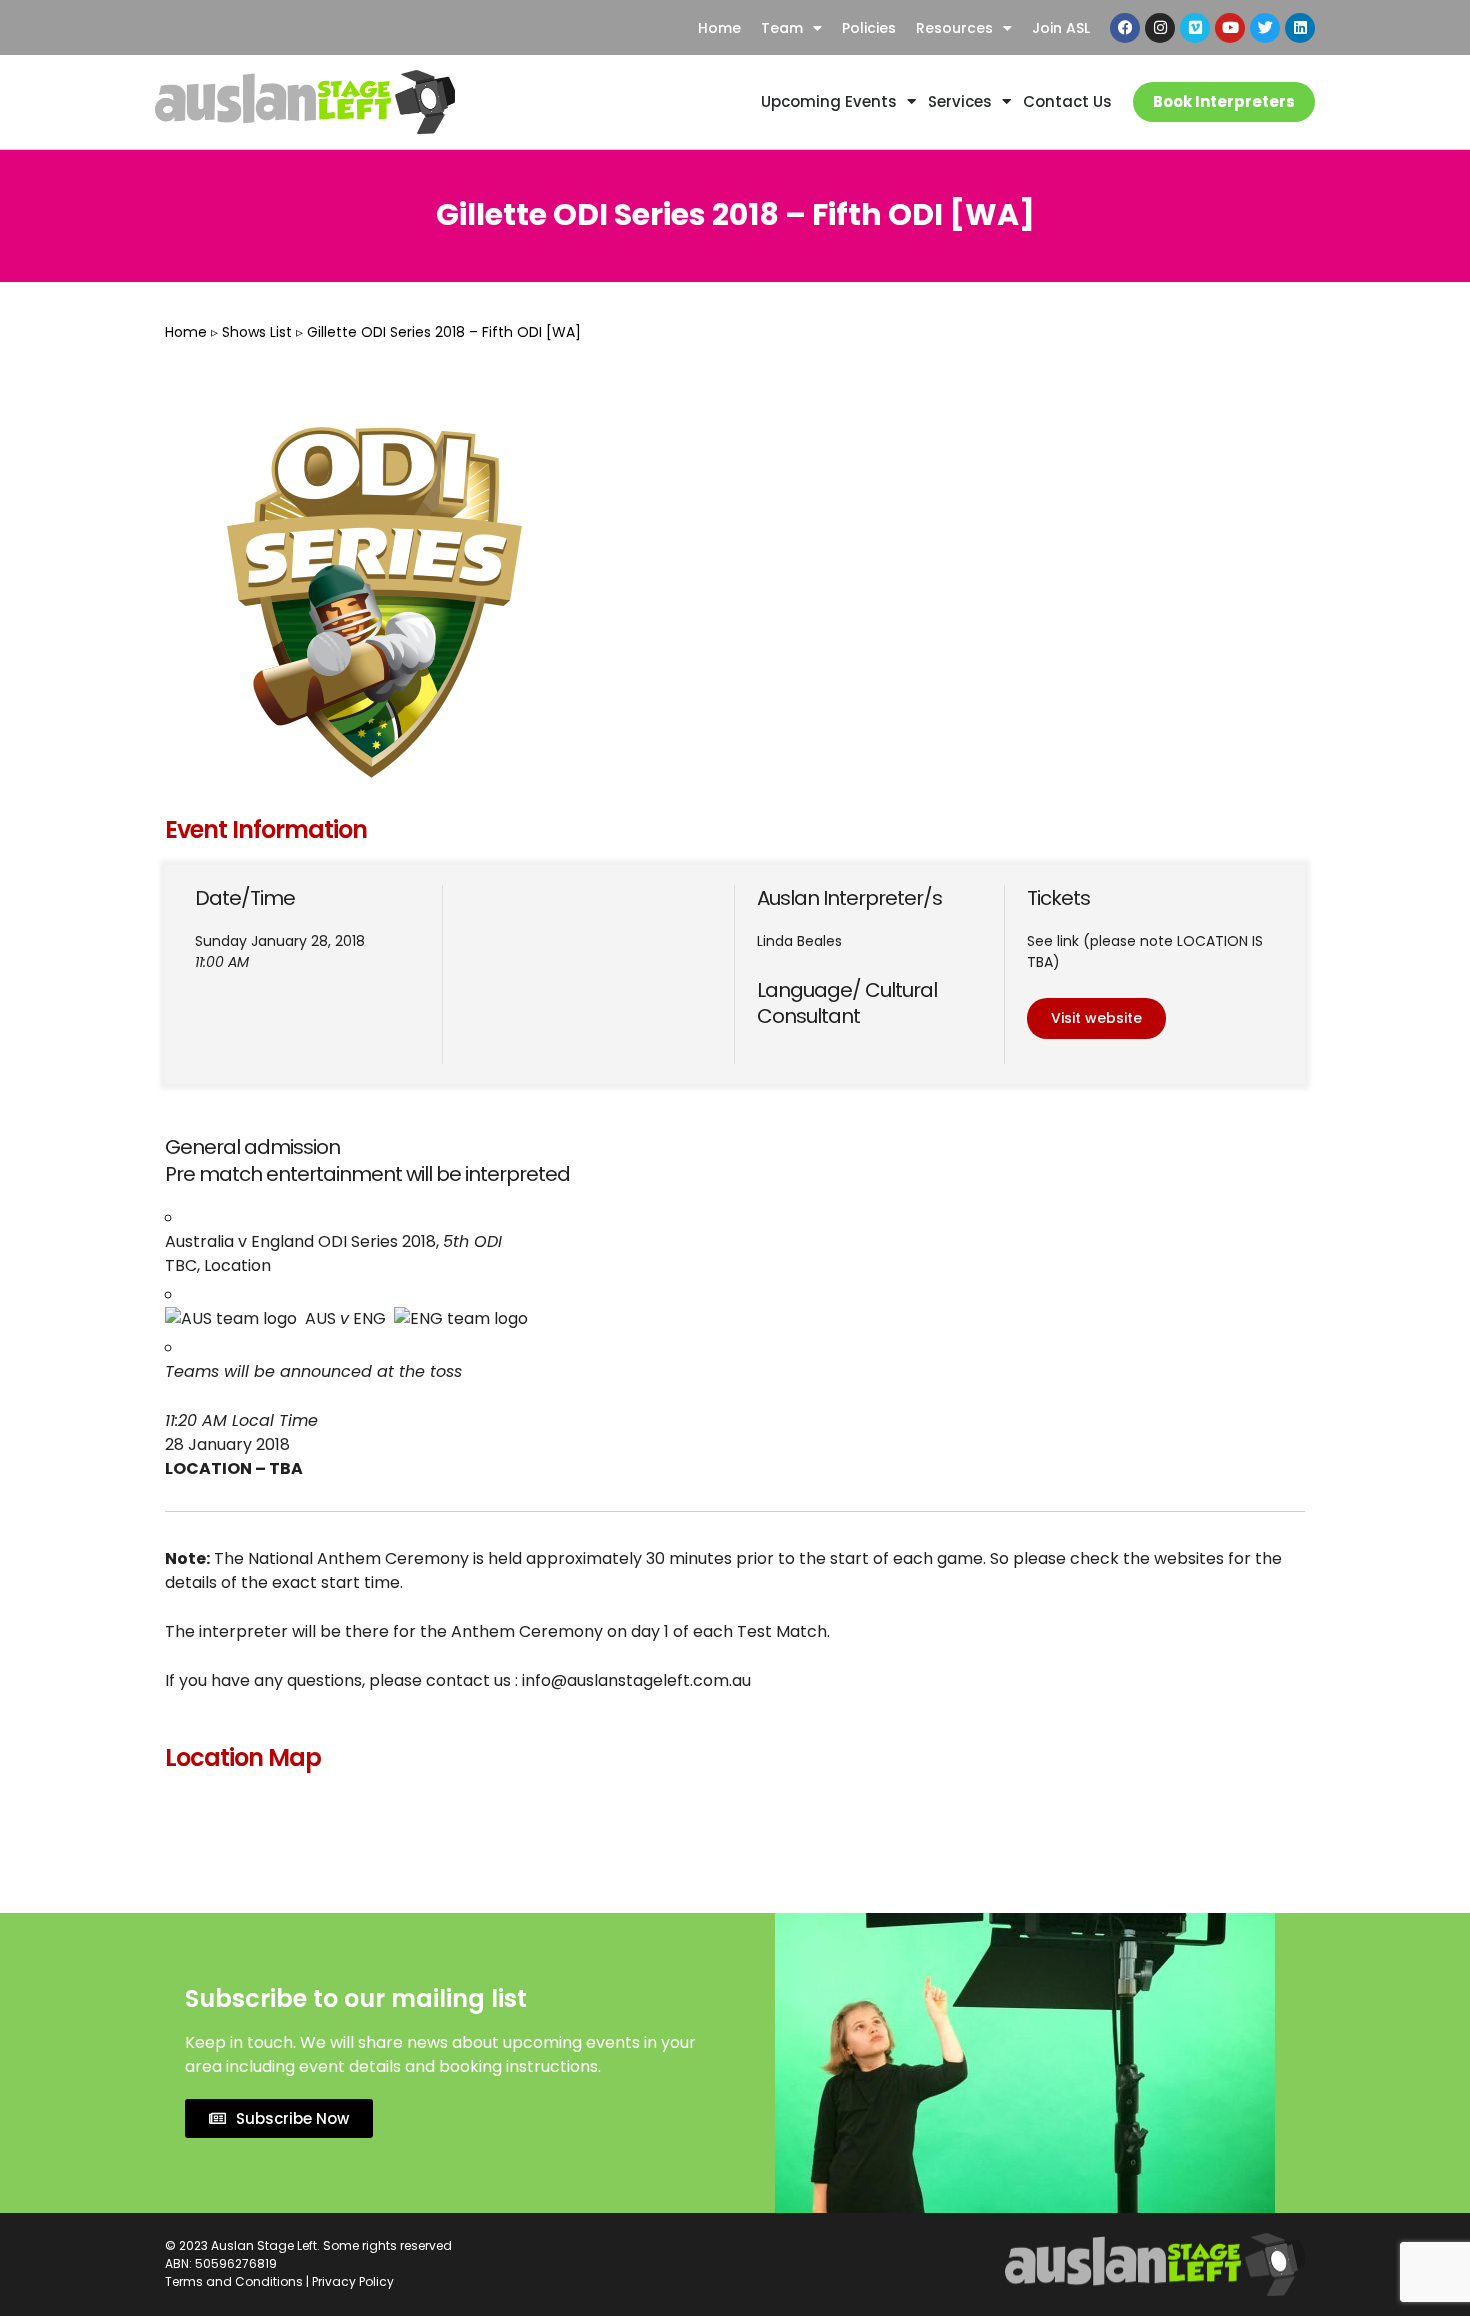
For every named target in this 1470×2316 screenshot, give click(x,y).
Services (960, 101)
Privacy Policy (353, 2281)
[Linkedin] (1300, 28)
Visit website (1096, 1018)
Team (782, 28)
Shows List (257, 332)
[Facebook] (1125, 28)
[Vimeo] (1195, 28)
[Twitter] (1265, 28)
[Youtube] (1230, 28)
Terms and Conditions (234, 2281)
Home (719, 28)
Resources (954, 28)
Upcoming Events (829, 101)
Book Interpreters (1224, 101)
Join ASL (1061, 28)
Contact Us (1067, 101)
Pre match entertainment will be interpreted (367, 1174)
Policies (869, 28)
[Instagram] (1160, 28)
